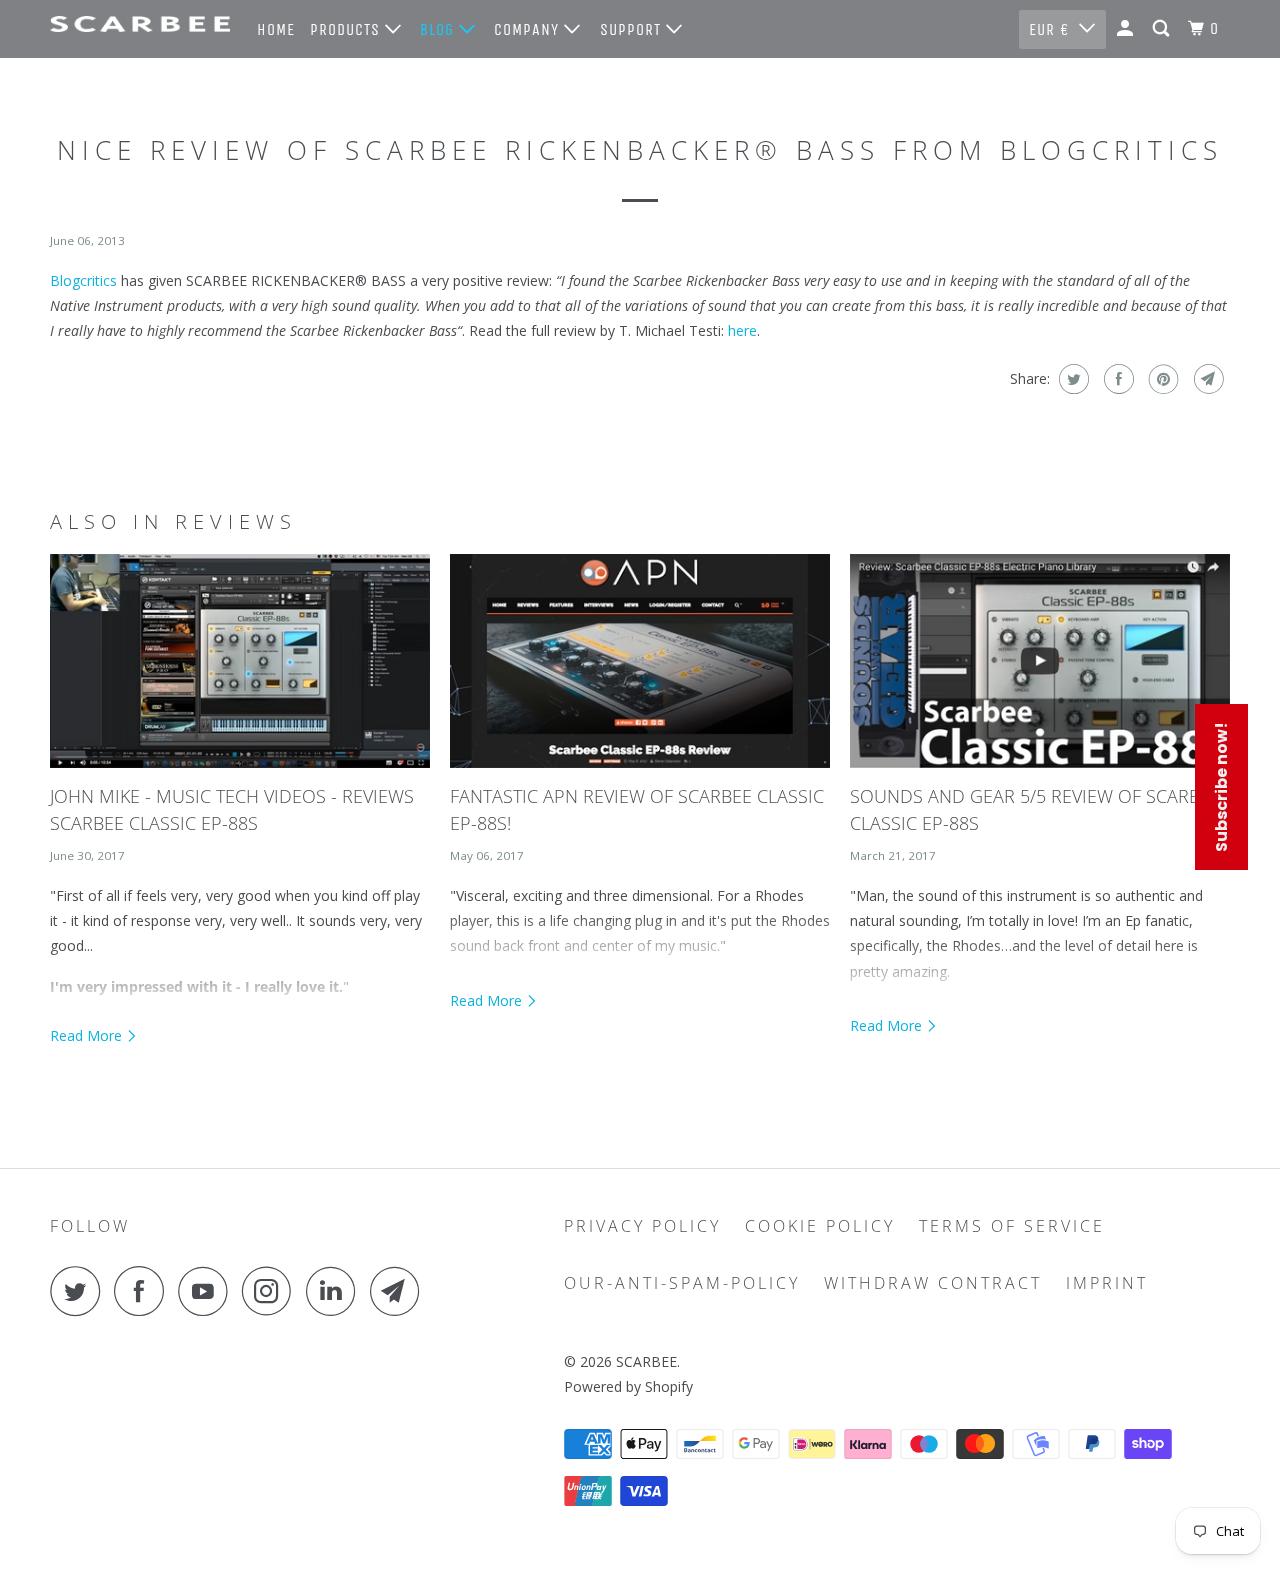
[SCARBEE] (140, 24)
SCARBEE (646, 1361)
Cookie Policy (820, 1226)
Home (276, 29)
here (742, 330)
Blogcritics (83, 280)
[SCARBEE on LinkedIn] (336, 1291)
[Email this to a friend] (1206, 379)
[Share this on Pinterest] (1161, 379)
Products (347, 29)
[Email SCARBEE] (400, 1291)
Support (633, 29)
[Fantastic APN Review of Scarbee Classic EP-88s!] (640, 661)
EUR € (1049, 29)
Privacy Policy (642, 1226)
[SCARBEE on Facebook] (144, 1291)
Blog (439, 29)
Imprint (1107, 1283)
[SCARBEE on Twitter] (80, 1291)
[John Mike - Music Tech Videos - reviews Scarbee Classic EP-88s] (240, 661)
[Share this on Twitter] (1071, 379)
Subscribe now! (1221, 787)
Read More (88, 1035)
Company (529, 29)
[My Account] (1127, 29)
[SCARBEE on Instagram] (272, 1291)
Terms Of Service (1012, 1226)
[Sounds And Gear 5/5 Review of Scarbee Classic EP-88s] (1040, 661)
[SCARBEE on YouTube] (208, 1291)
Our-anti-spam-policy (682, 1283)
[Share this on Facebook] (1116, 379)
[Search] (1163, 29)
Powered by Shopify (628, 1386)
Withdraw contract (933, 1283)
